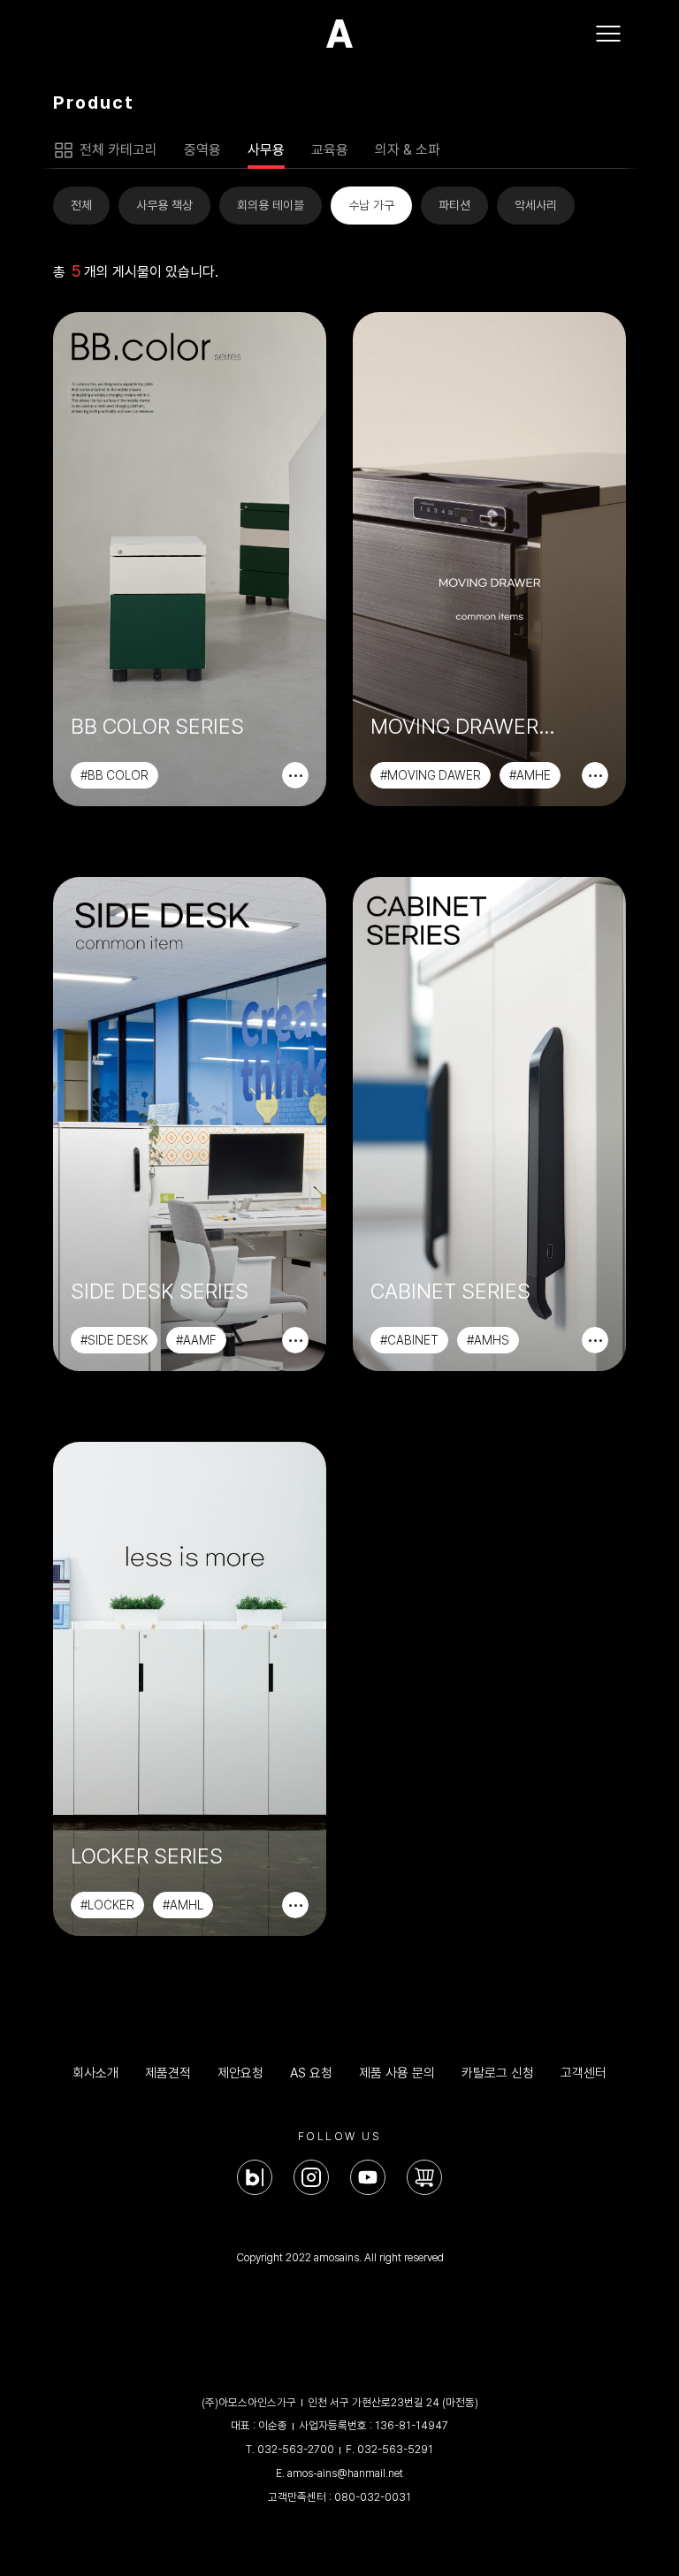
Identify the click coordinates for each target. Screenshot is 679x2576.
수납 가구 (371, 205)
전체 (81, 205)
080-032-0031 (373, 2497)
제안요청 (240, 2073)
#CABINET (409, 1340)
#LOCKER (107, 1905)
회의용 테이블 (271, 205)
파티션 (454, 205)
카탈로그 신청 (498, 2073)
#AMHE (530, 775)
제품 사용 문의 (397, 2073)
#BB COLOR (114, 775)
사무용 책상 (164, 205)
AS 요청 (311, 2073)
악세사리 (536, 205)
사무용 (266, 150)
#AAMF (196, 1340)
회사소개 (95, 2073)
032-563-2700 (296, 2449)
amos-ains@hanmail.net (345, 2473)
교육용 (330, 150)
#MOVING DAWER (431, 775)
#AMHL (183, 1905)
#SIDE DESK (114, 1340)
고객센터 (584, 2073)
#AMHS (488, 1340)
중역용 (202, 150)
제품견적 (168, 2073)
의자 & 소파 (408, 150)
